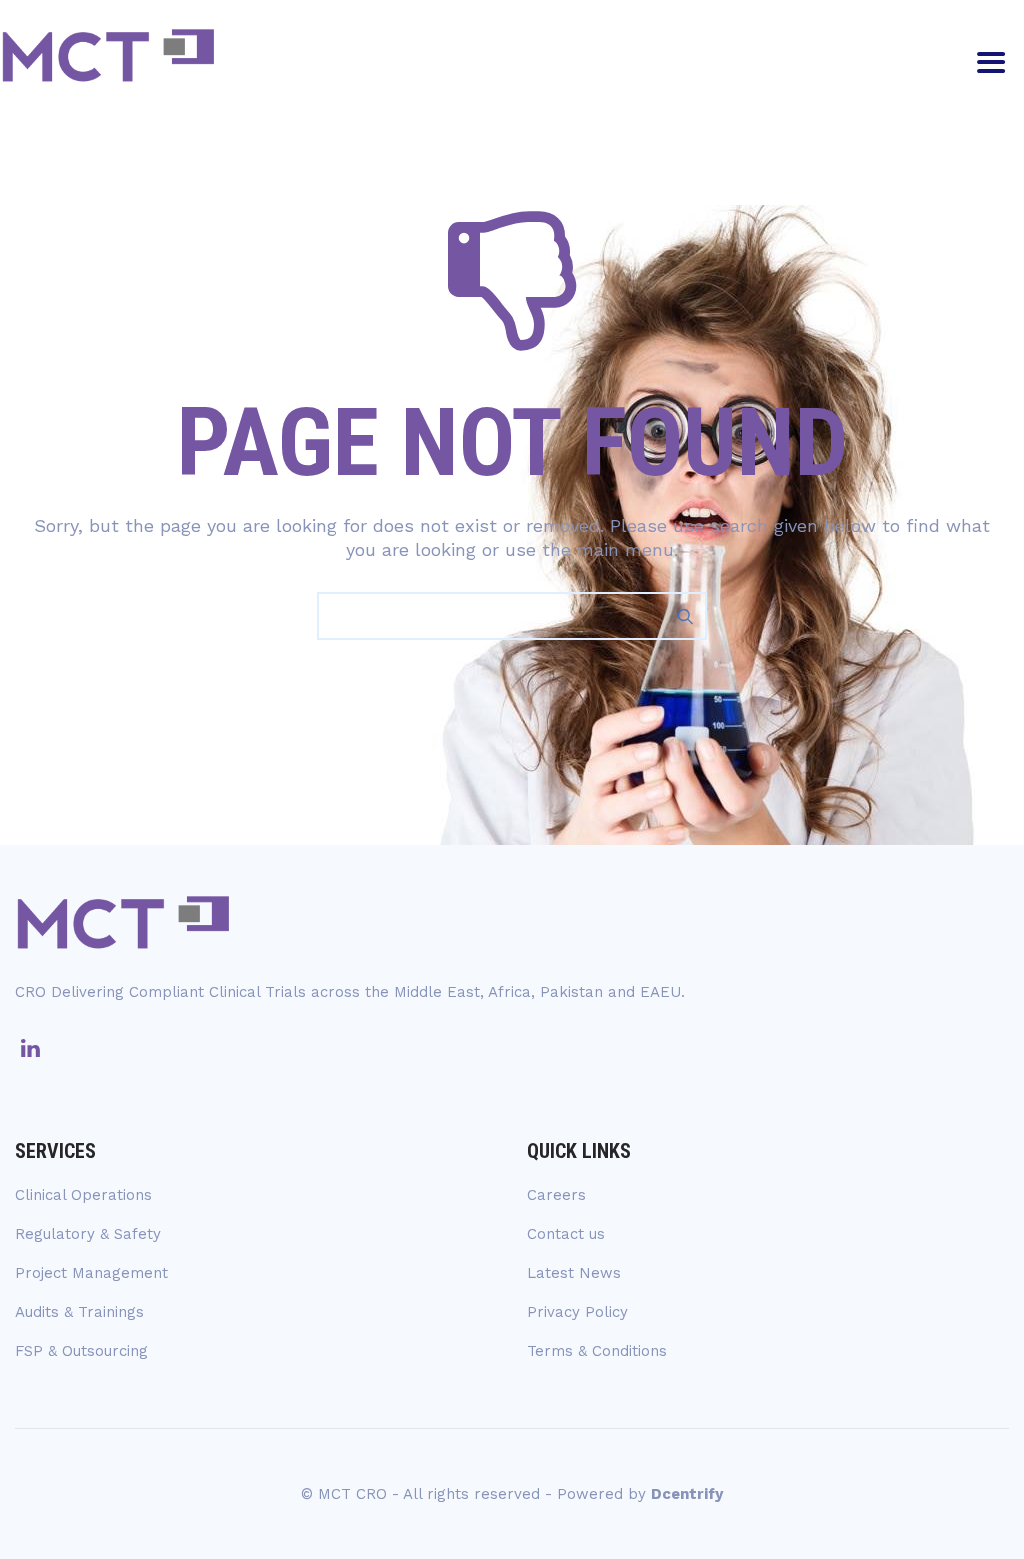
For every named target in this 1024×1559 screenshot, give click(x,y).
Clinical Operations (83, 1195)
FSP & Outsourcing (81, 1351)
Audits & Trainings (79, 1312)
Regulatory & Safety (88, 1234)
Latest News (574, 1273)
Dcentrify (687, 1494)
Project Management (91, 1273)
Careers (556, 1195)
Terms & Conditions (597, 1351)
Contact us (566, 1234)
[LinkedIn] (30, 1049)
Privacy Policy (577, 1312)
